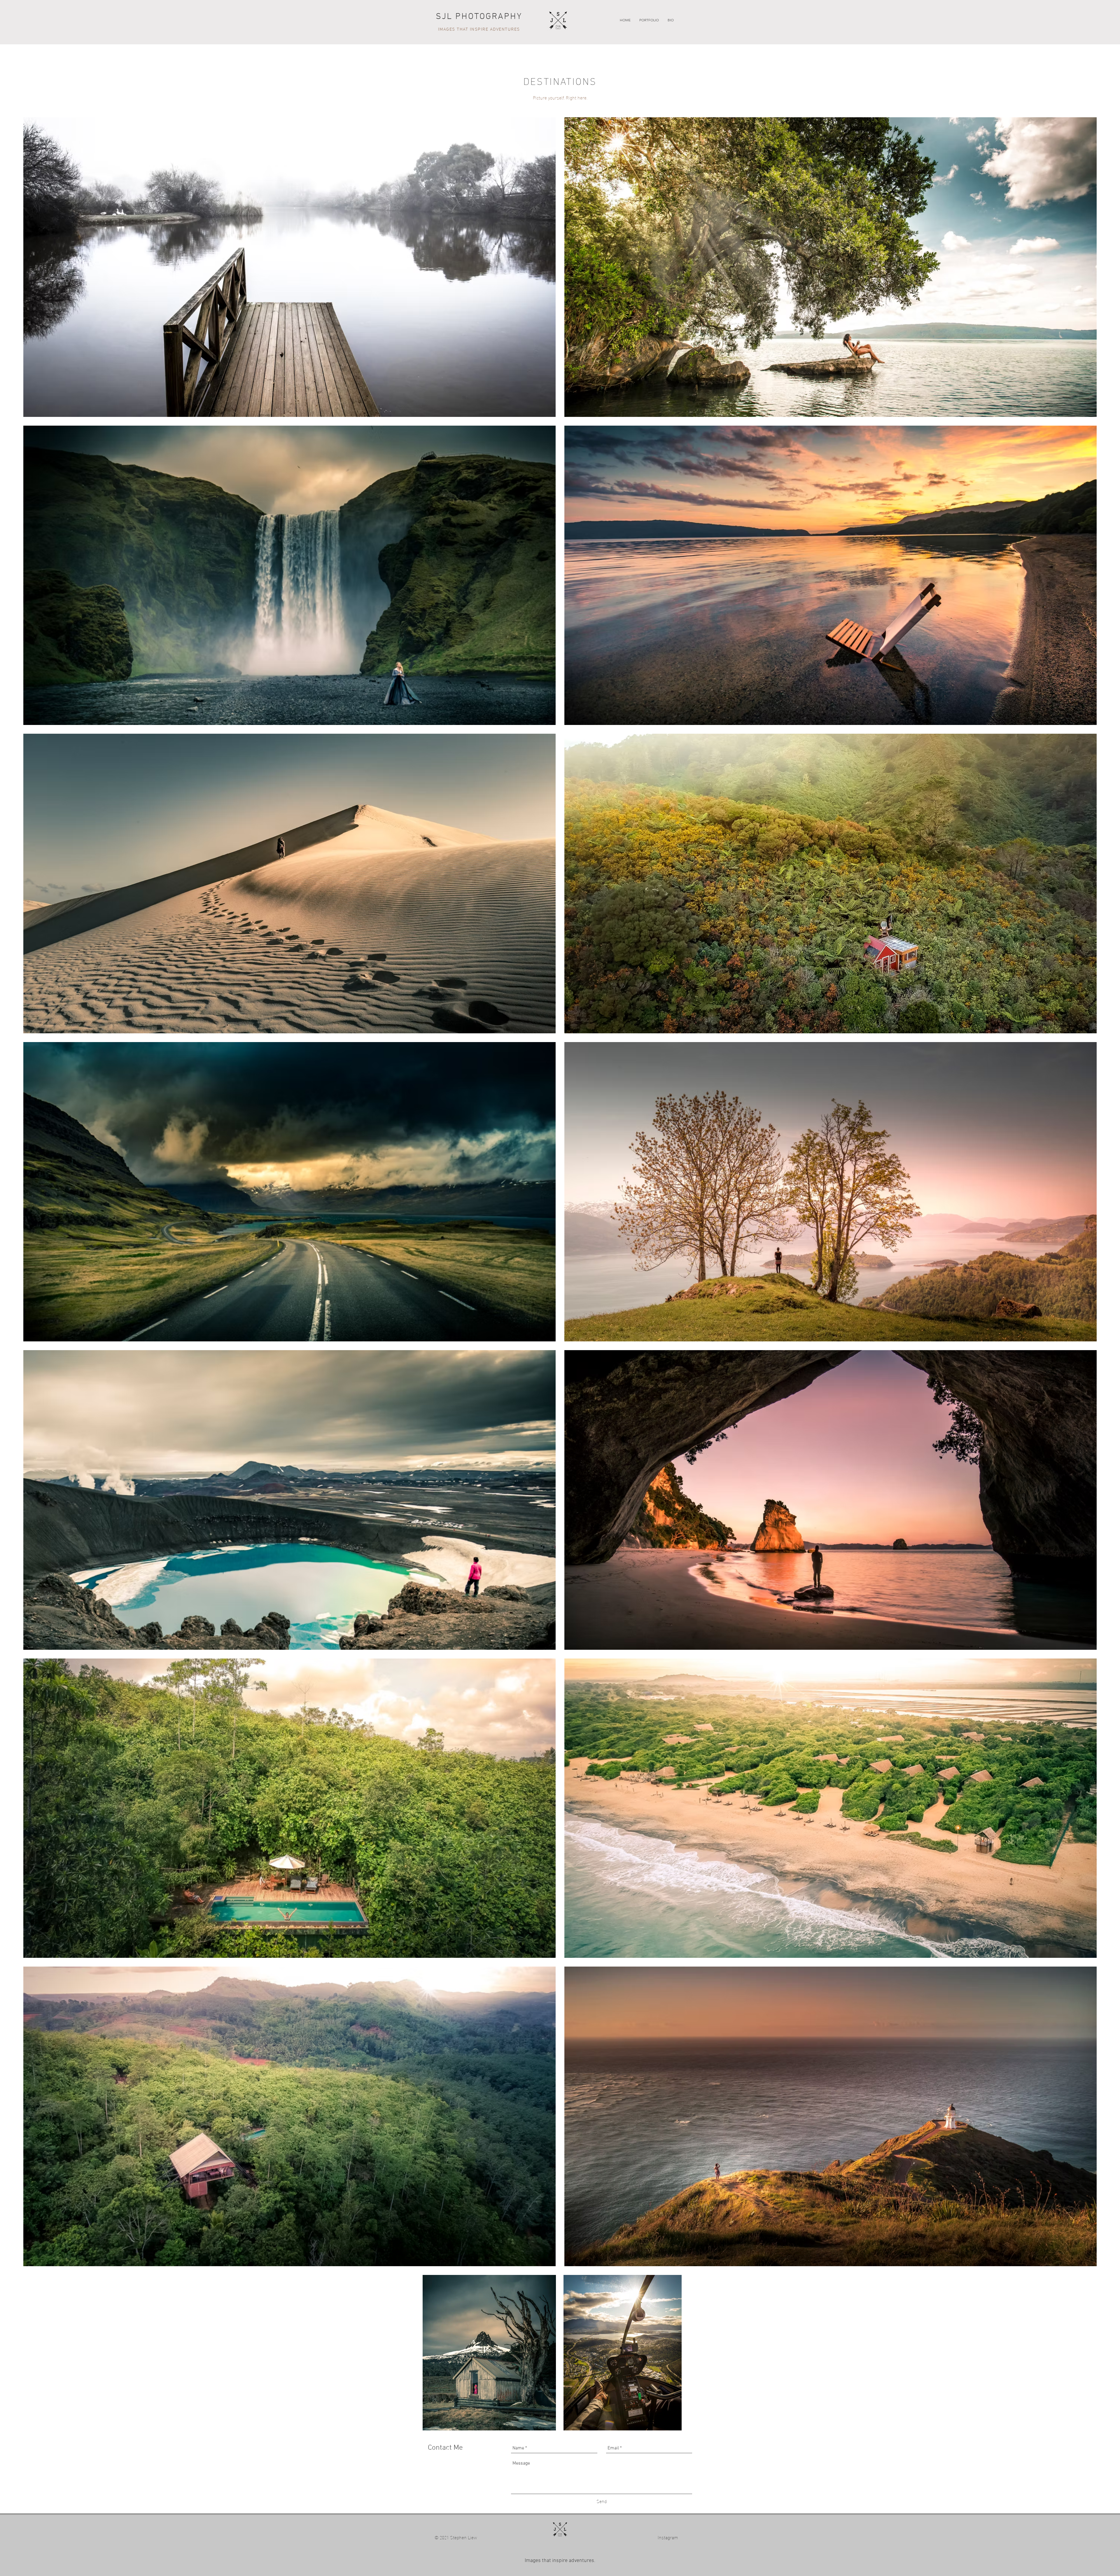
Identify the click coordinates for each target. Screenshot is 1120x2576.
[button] (649, 20)
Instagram (680, 2537)
